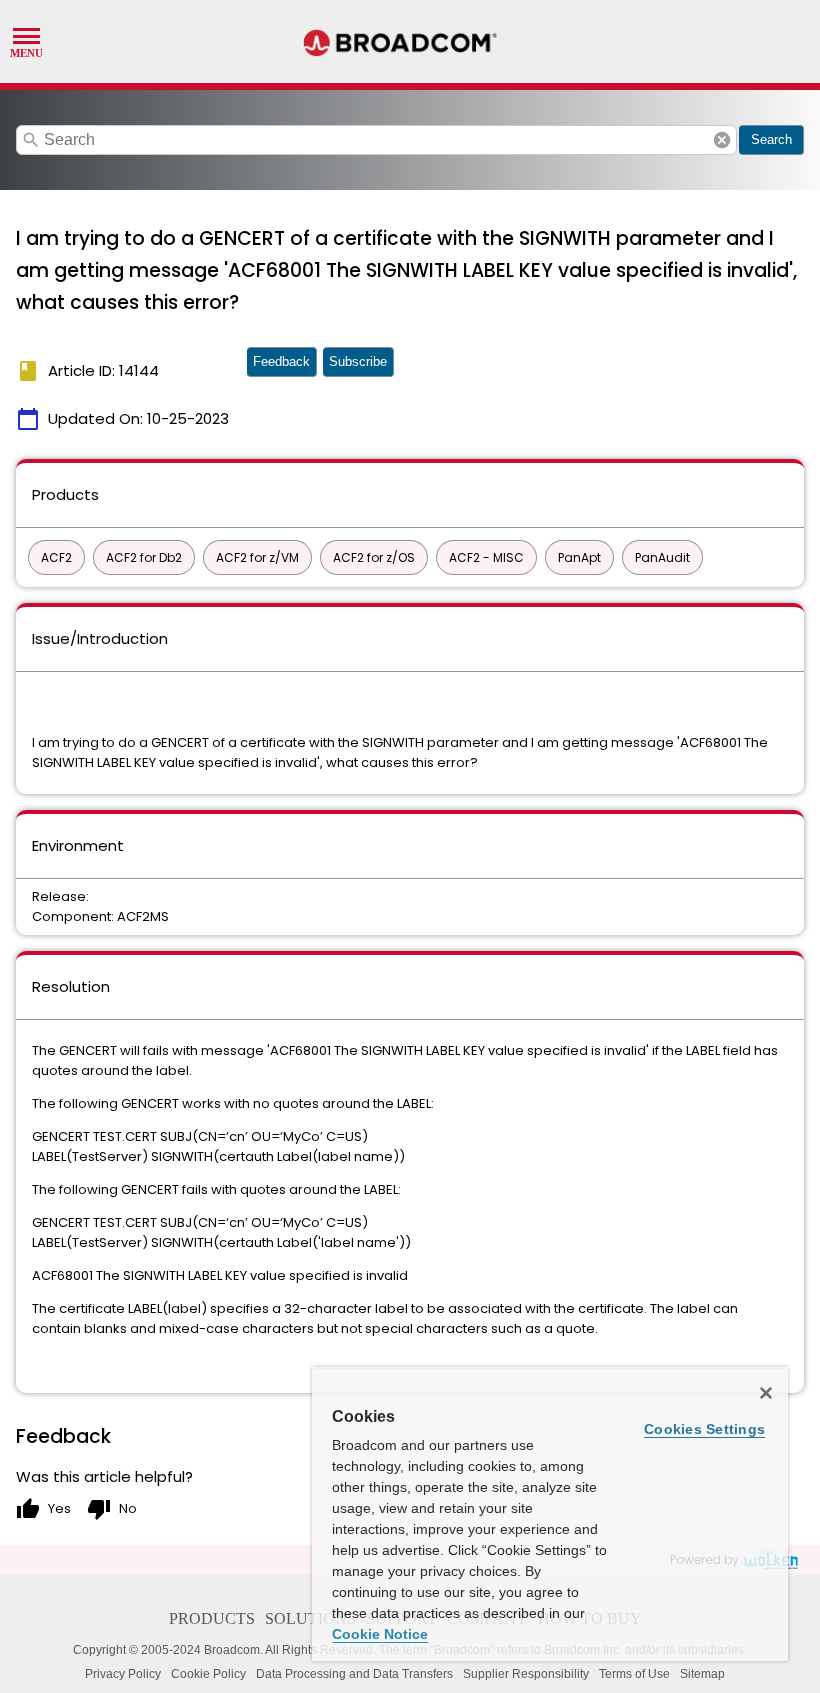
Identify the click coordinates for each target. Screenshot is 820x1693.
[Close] (766, 1393)
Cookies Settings (704, 1429)
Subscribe (358, 361)
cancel (722, 140)
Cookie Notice (380, 1634)
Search (771, 139)
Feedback (281, 361)
